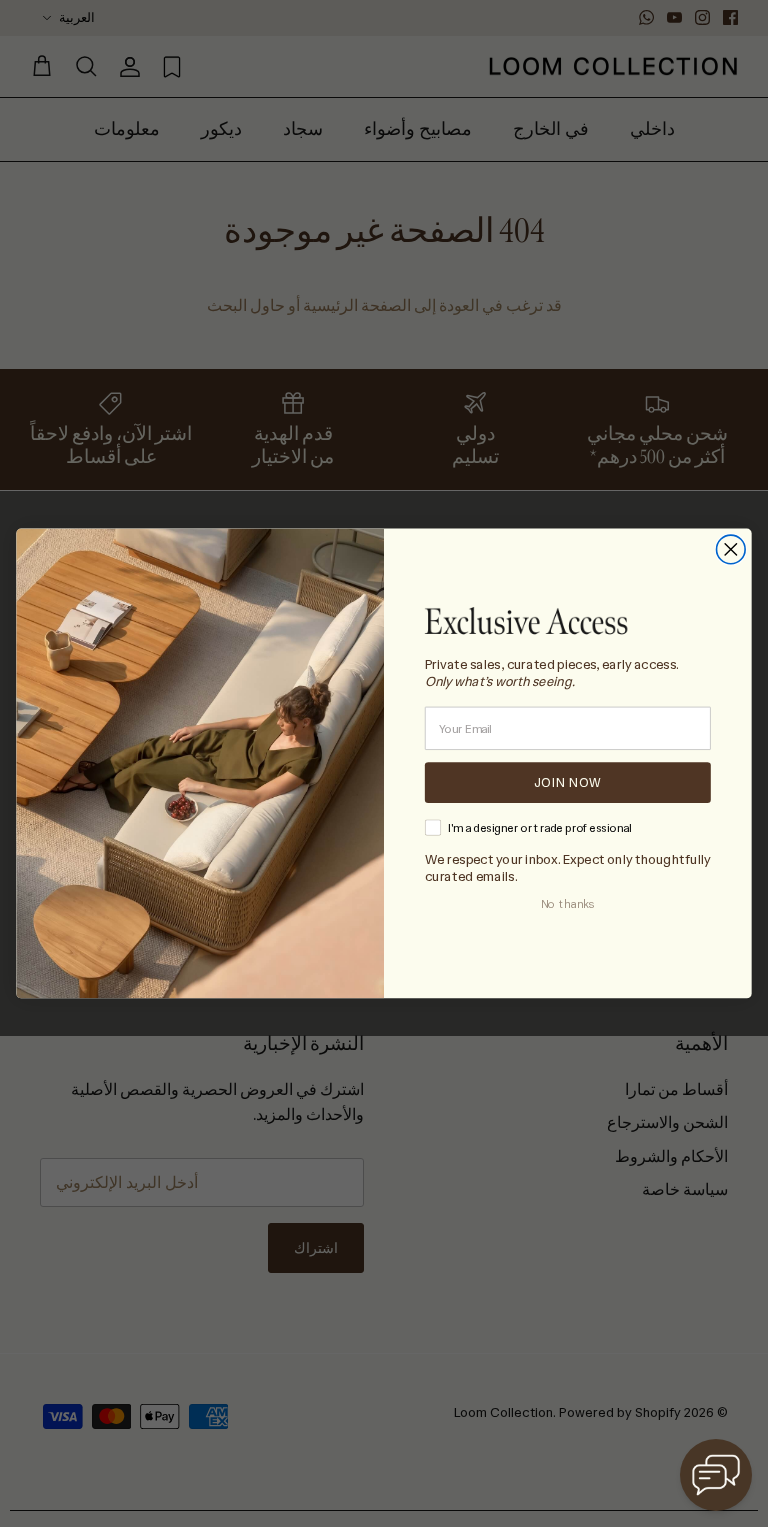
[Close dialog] (731, 549)
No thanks (568, 904)
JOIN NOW (568, 782)
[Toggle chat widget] (716, 1475)
